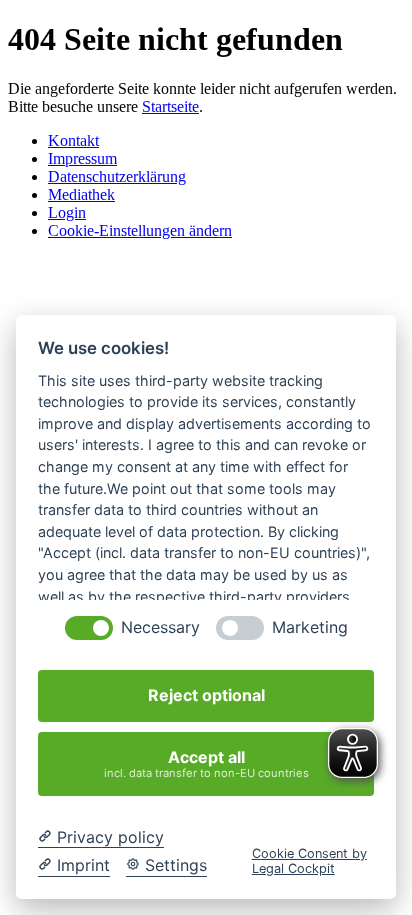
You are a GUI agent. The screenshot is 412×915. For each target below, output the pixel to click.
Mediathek (81, 194)
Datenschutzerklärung (117, 176)
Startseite (170, 106)
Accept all (206, 763)
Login (67, 212)
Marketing (310, 627)
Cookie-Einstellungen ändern (140, 230)
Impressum (82, 158)
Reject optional (206, 695)
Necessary (160, 627)
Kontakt (73, 140)
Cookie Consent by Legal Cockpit (309, 861)
